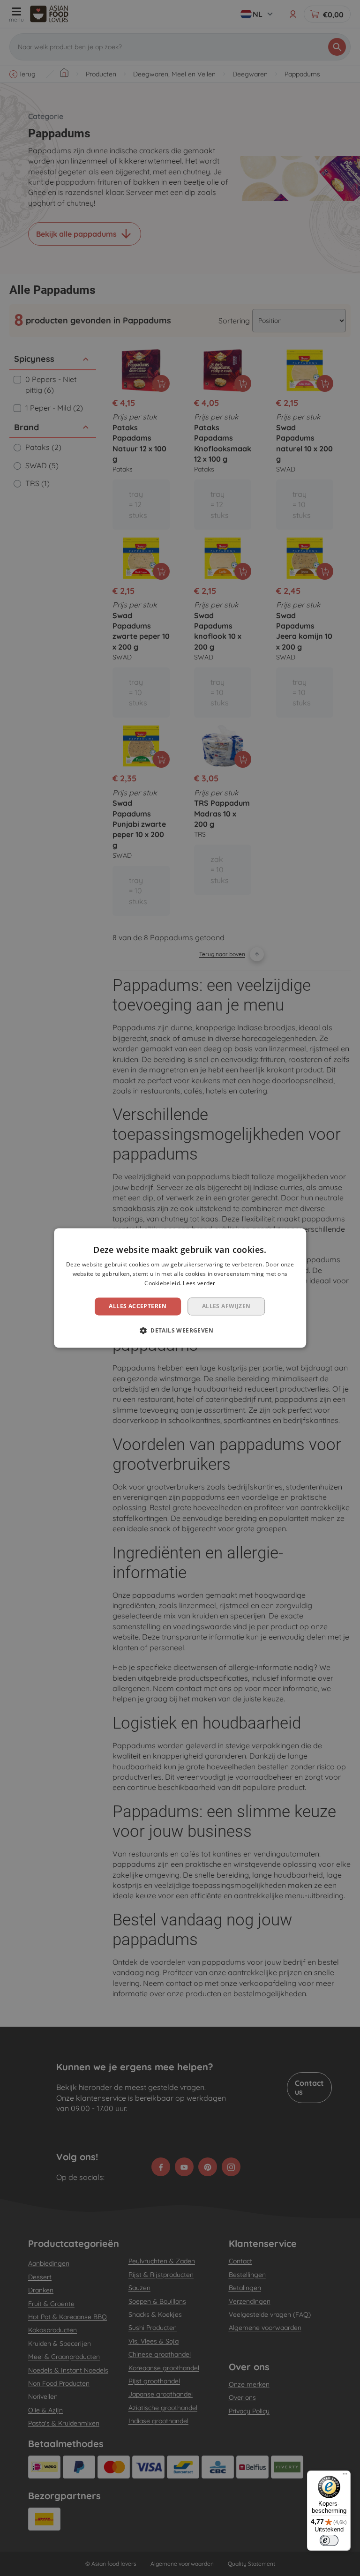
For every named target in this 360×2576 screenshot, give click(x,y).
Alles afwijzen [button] (226, 1306)
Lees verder (199, 1283)
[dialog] (180, 1288)
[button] (180, 1331)
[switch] (329, 2540)
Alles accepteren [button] (138, 1306)
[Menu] (345, 2476)
